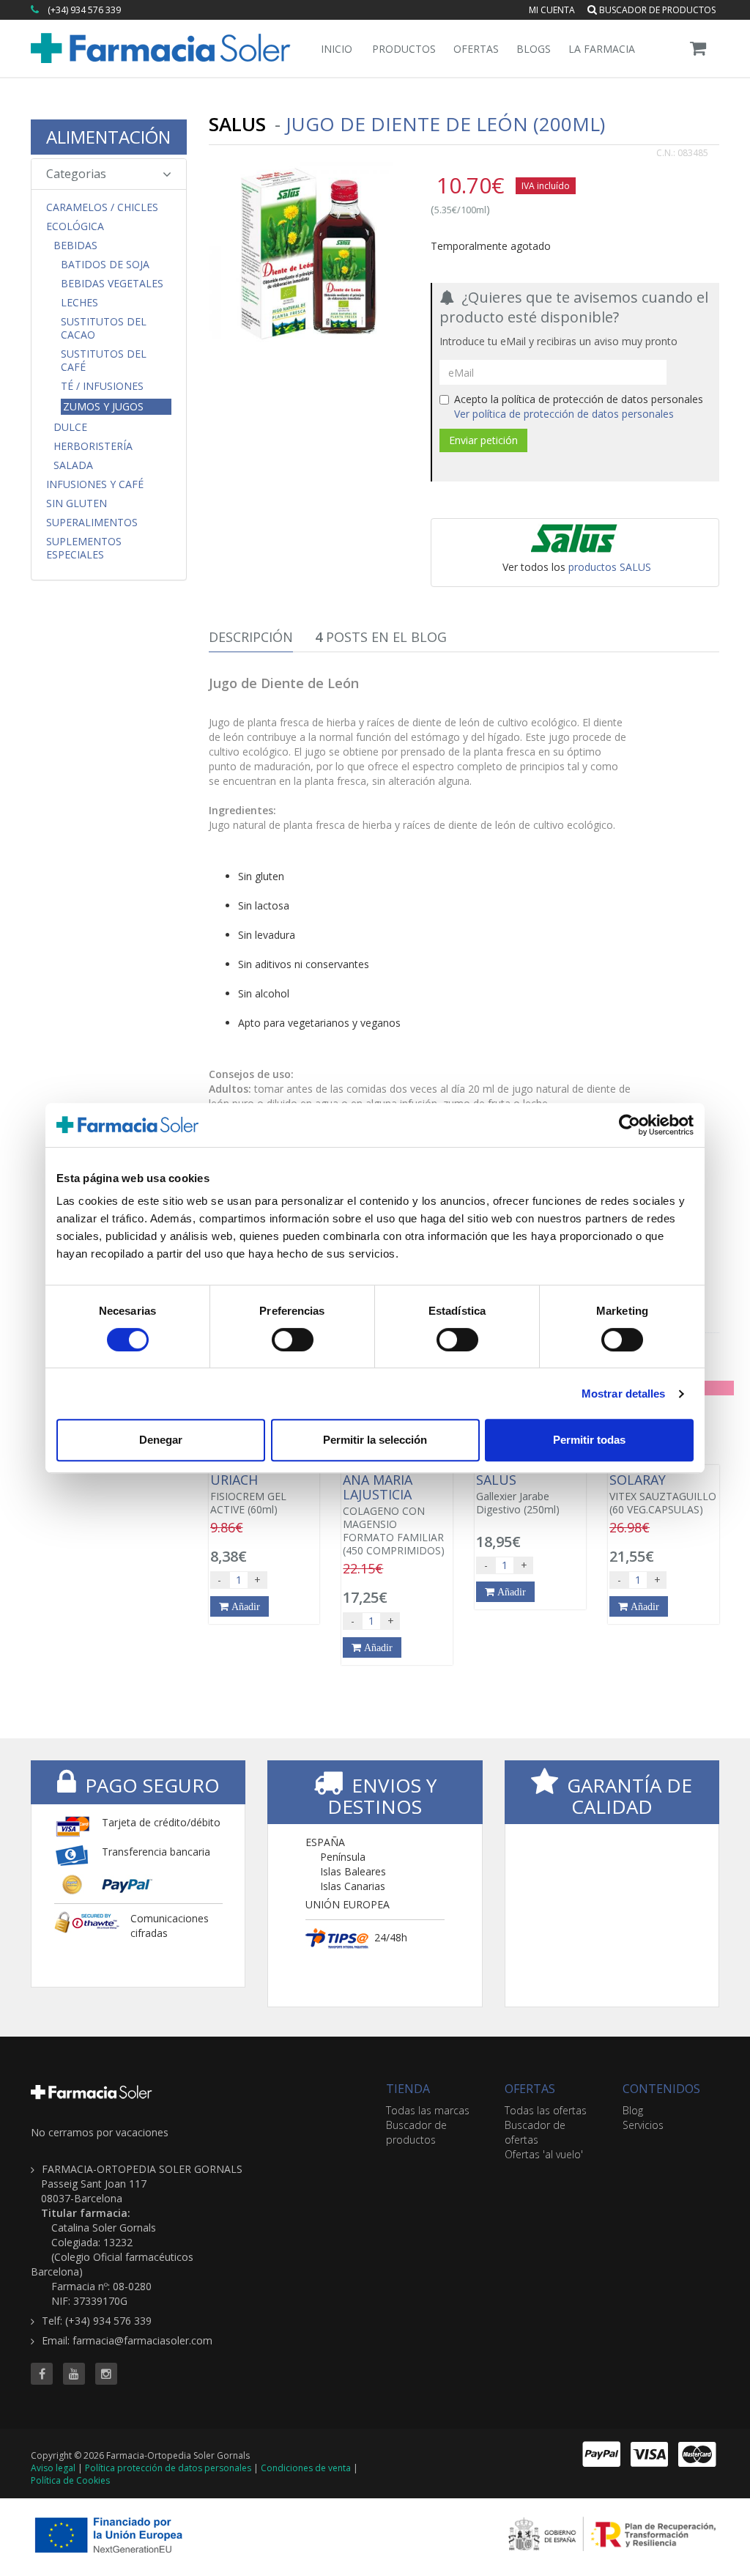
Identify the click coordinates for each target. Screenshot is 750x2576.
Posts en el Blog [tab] (381, 637)
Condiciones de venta (306, 2468)
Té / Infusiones (102, 386)
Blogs (534, 49)
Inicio (337, 49)
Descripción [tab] (251, 637)
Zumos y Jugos (103, 406)
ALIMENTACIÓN (108, 137)
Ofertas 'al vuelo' (544, 2154)
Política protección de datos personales (168, 2468)
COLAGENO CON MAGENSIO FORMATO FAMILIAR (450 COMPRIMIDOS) (394, 1515)
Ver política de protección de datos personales (564, 414)
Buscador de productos (656, 10)
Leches (79, 303)
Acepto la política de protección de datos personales (579, 406)
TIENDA (408, 2089)
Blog (633, 2110)
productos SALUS (610, 567)
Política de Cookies (70, 2480)
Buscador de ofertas (535, 2132)
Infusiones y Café (95, 484)
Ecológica (75, 226)
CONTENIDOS (661, 2089)
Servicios (643, 2125)
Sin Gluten (77, 503)
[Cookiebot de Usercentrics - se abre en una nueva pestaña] (630, 1125)
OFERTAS (530, 2089)
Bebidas (75, 246)
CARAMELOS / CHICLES (102, 207)
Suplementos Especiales (84, 548)
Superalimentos (92, 523)
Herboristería (93, 446)
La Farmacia (602, 49)
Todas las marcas (428, 2110)
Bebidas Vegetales (112, 284)
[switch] (293, 1340)
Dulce (70, 427)
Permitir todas (589, 1440)
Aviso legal (53, 2468)
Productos (404, 49)
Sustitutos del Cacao (104, 328)
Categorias (76, 174)
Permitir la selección (375, 1440)
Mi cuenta (552, 10)
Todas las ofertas (546, 2110)
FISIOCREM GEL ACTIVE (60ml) (248, 1494)
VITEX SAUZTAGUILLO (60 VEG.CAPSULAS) (663, 1494)
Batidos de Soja (105, 265)
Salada (73, 465)
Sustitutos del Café (104, 361)
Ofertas (476, 49)
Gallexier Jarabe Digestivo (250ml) (518, 1494)
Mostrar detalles (624, 1394)
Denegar (161, 1440)
